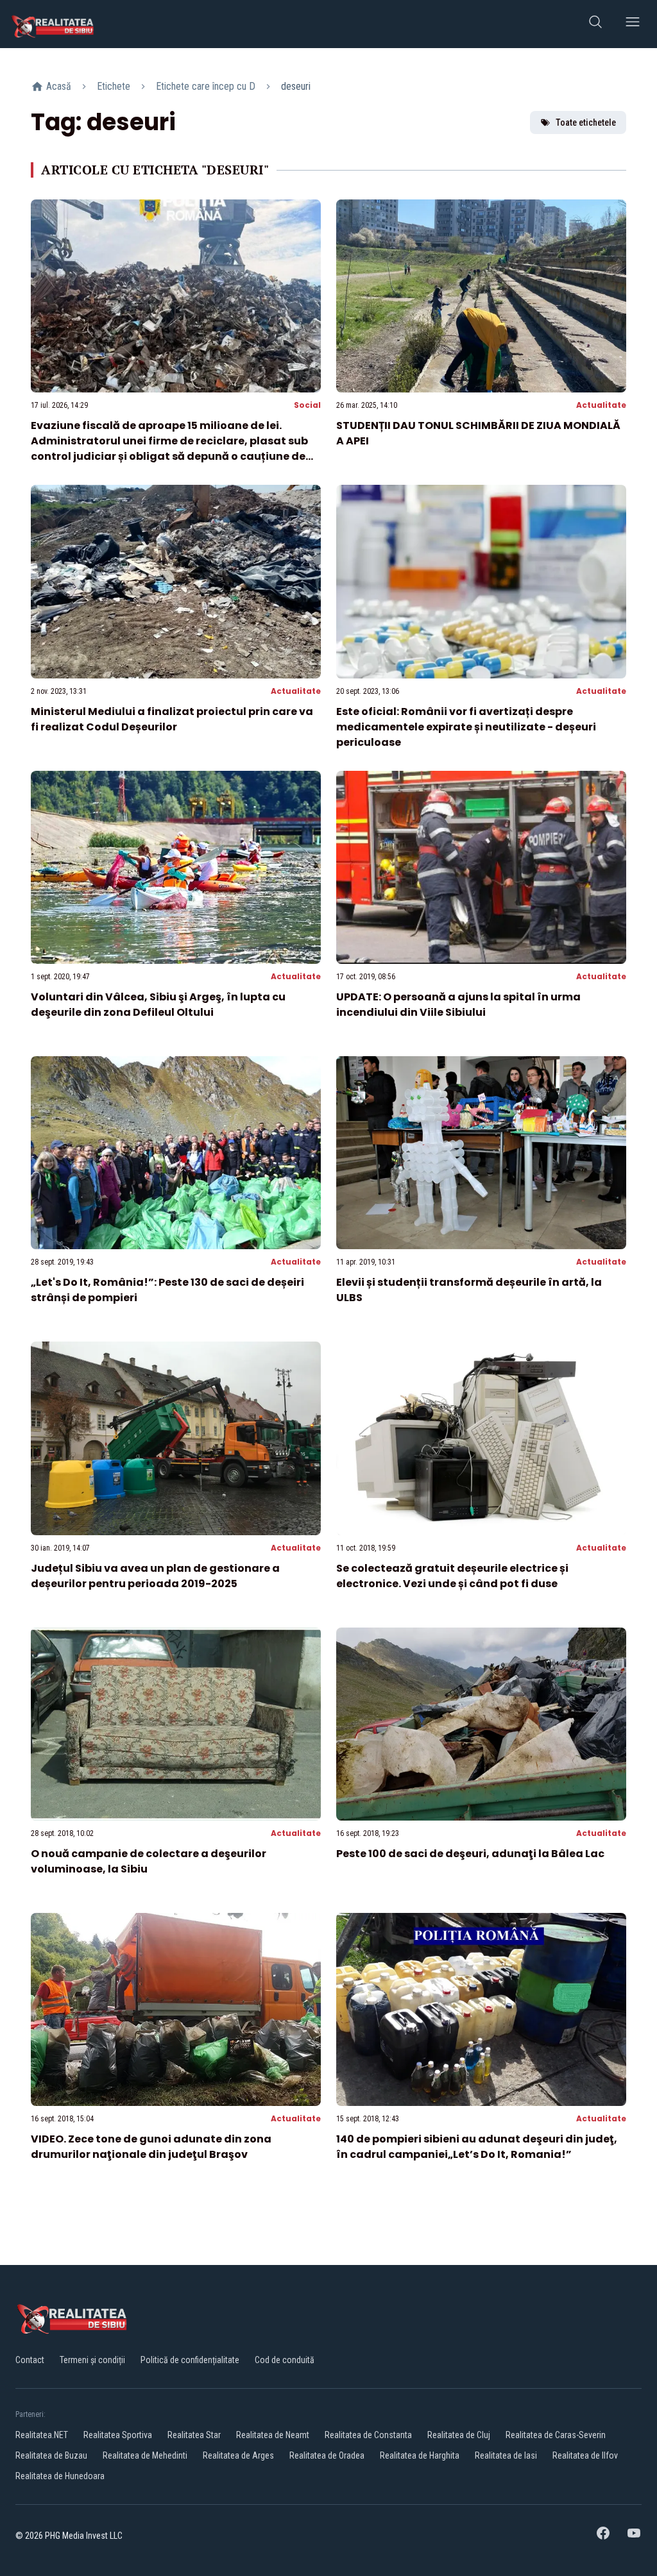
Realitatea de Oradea (327, 2455)
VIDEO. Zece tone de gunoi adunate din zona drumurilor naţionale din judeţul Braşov (151, 2147)
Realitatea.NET (42, 2435)
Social (307, 405)
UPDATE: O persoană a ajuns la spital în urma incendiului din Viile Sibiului (458, 1005)
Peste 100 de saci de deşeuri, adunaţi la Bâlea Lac (470, 1854)
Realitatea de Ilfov (585, 2455)
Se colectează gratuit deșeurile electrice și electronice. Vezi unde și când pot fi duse (452, 1576)
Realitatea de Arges (238, 2455)
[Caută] (595, 24)
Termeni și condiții (92, 2360)
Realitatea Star (194, 2435)
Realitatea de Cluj (459, 2435)
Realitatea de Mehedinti (145, 2455)
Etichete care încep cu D (206, 86)
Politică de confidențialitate (190, 2360)
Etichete (114, 86)
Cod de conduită (285, 2360)
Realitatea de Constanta (368, 2435)
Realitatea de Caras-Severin (556, 2435)
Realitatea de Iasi (506, 2455)
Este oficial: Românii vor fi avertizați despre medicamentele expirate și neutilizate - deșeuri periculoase (466, 727)
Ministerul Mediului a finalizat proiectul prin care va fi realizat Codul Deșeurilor (172, 719)
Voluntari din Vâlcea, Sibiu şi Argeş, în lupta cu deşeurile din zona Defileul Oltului (158, 1005)
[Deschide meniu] (633, 24)
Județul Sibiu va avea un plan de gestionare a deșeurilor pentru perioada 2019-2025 (155, 1576)
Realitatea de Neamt (273, 2435)
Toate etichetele (586, 122)
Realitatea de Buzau (51, 2455)
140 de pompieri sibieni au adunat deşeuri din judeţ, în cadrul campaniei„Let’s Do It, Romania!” (477, 2147)
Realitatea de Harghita (420, 2455)
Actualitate (601, 405)
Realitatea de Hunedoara (60, 2476)
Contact (30, 2360)
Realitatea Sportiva (118, 2435)
